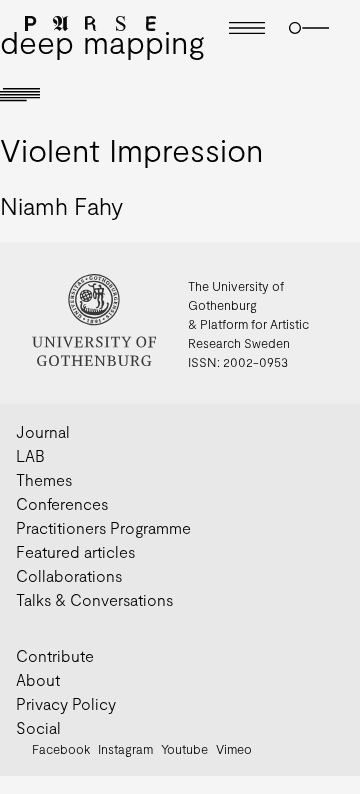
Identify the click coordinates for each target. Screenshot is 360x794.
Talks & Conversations (94, 599)
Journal (43, 431)
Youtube (184, 749)
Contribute (55, 655)
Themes (44, 479)
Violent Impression (132, 149)
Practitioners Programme (103, 527)
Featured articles (75, 551)
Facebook (61, 749)
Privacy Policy (66, 703)
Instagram (125, 749)
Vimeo (234, 749)
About (38, 679)
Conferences (62, 503)
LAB (30, 455)
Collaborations (69, 575)
